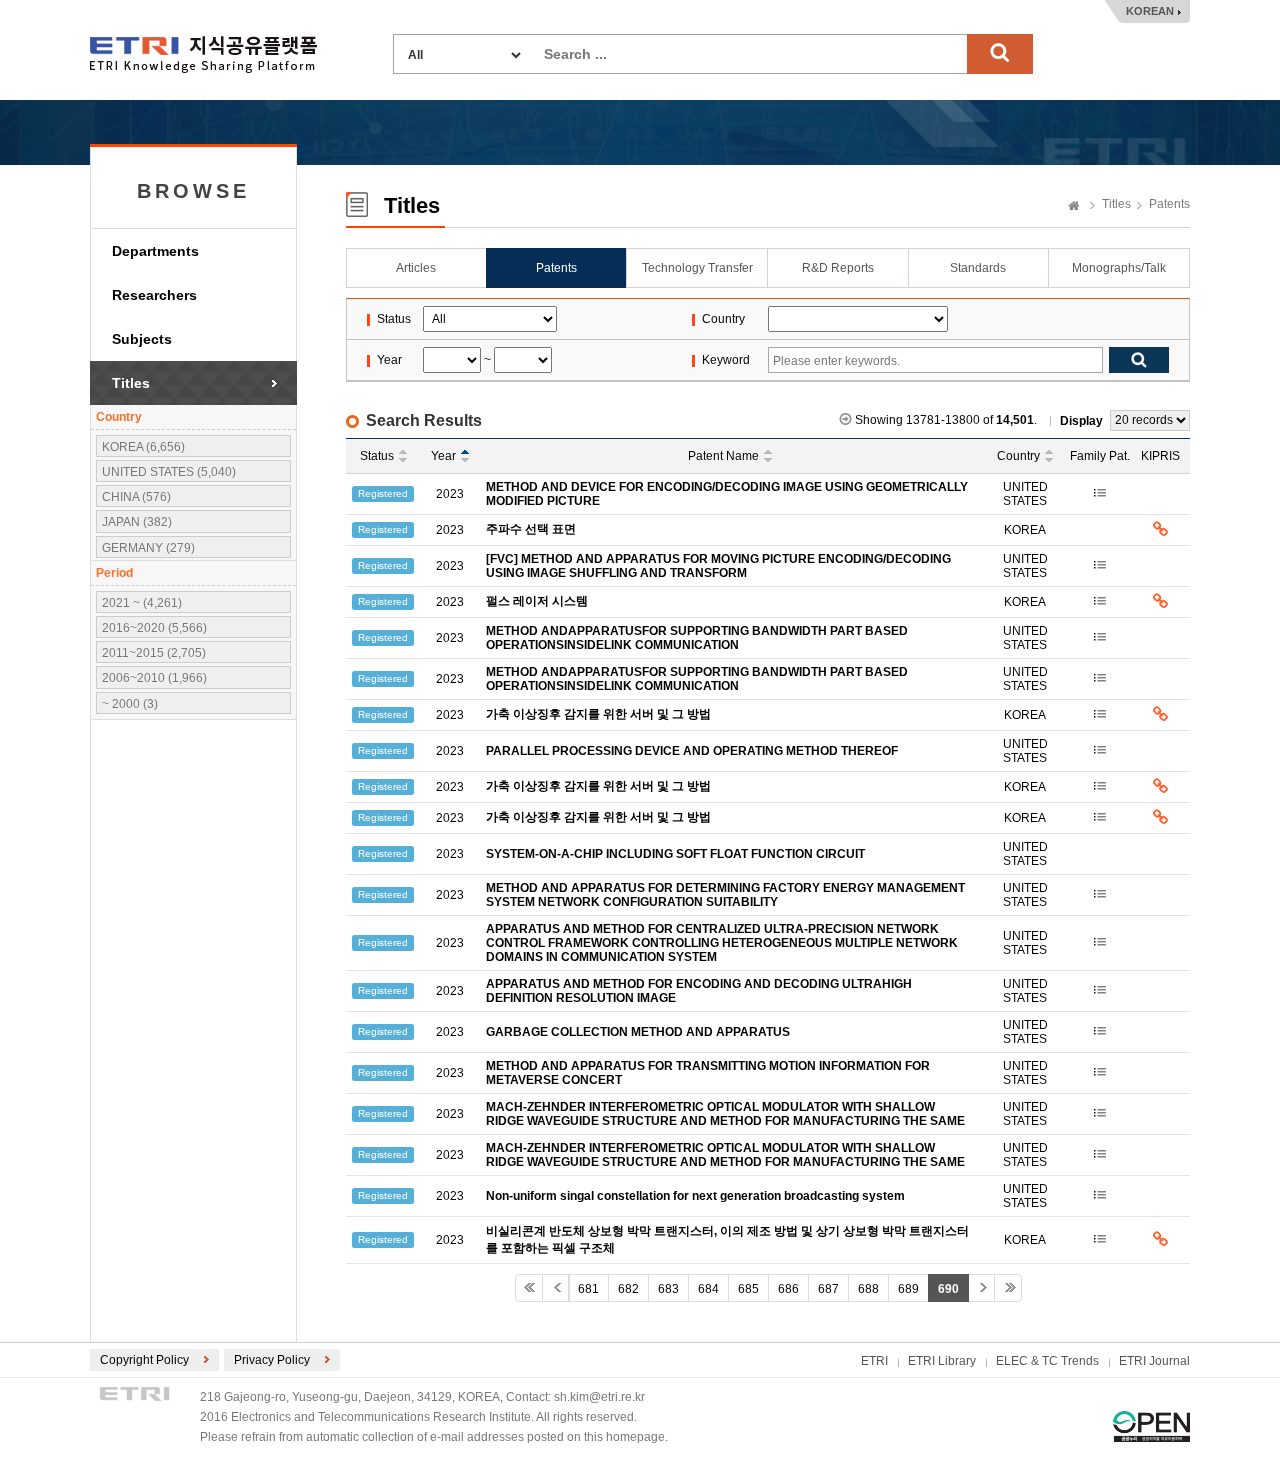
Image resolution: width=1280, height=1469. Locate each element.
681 (588, 1289)
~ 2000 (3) (130, 704)
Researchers (154, 295)
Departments (155, 251)
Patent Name (723, 456)
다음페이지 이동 (981, 1288)
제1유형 (1151, 1426)
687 (828, 1289)
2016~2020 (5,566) (154, 628)
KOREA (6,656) (143, 447)
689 (908, 1289)
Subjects (142, 339)
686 (788, 1289)
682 (628, 1289)
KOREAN (1150, 11)
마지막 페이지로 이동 (1008, 1288)
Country (1018, 456)
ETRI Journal (1154, 1361)
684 (708, 1289)
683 (668, 1289)
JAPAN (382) (137, 522)
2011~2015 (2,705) (154, 653)
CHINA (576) (136, 497)
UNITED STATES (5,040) (169, 472)
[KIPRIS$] (1160, 529)
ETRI (874, 1361)
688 (868, 1289)
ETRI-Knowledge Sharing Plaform (203, 54)
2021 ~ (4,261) (142, 603)
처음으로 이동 (529, 1288)
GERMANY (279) (148, 548)
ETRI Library (942, 1361)
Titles (131, 383)
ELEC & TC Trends (1047, 1361)
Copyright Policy (144, 1360)
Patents (1169, 204)
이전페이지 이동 (556, 1288)
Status (377, 456)
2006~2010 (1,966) (154, 678)
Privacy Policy (272, 1360)
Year (443, 456)
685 (748, 1289)
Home (1074, 207)
